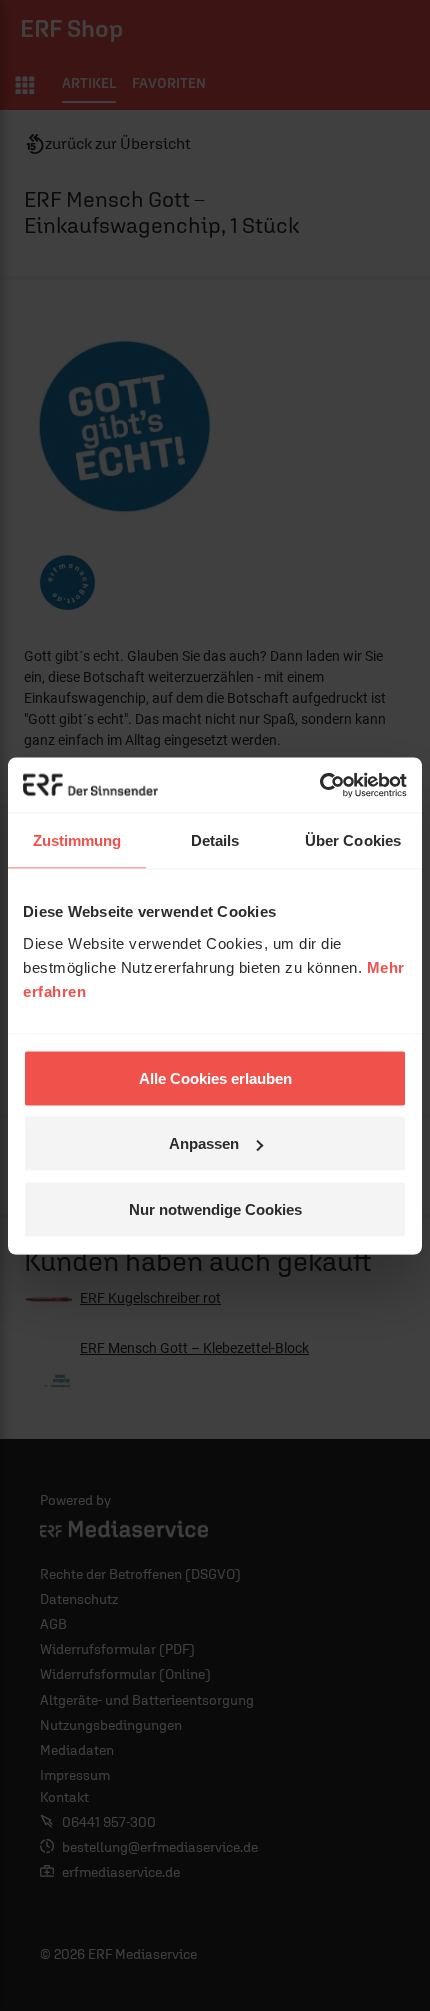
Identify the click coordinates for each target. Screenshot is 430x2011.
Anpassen (204, 1143)
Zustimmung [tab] (77, 840)
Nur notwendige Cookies (215, 1208)
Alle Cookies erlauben (215, 1077)
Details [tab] (215, 840)
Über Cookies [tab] (353, 840)
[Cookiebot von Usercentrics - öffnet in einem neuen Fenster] (319, 785)
